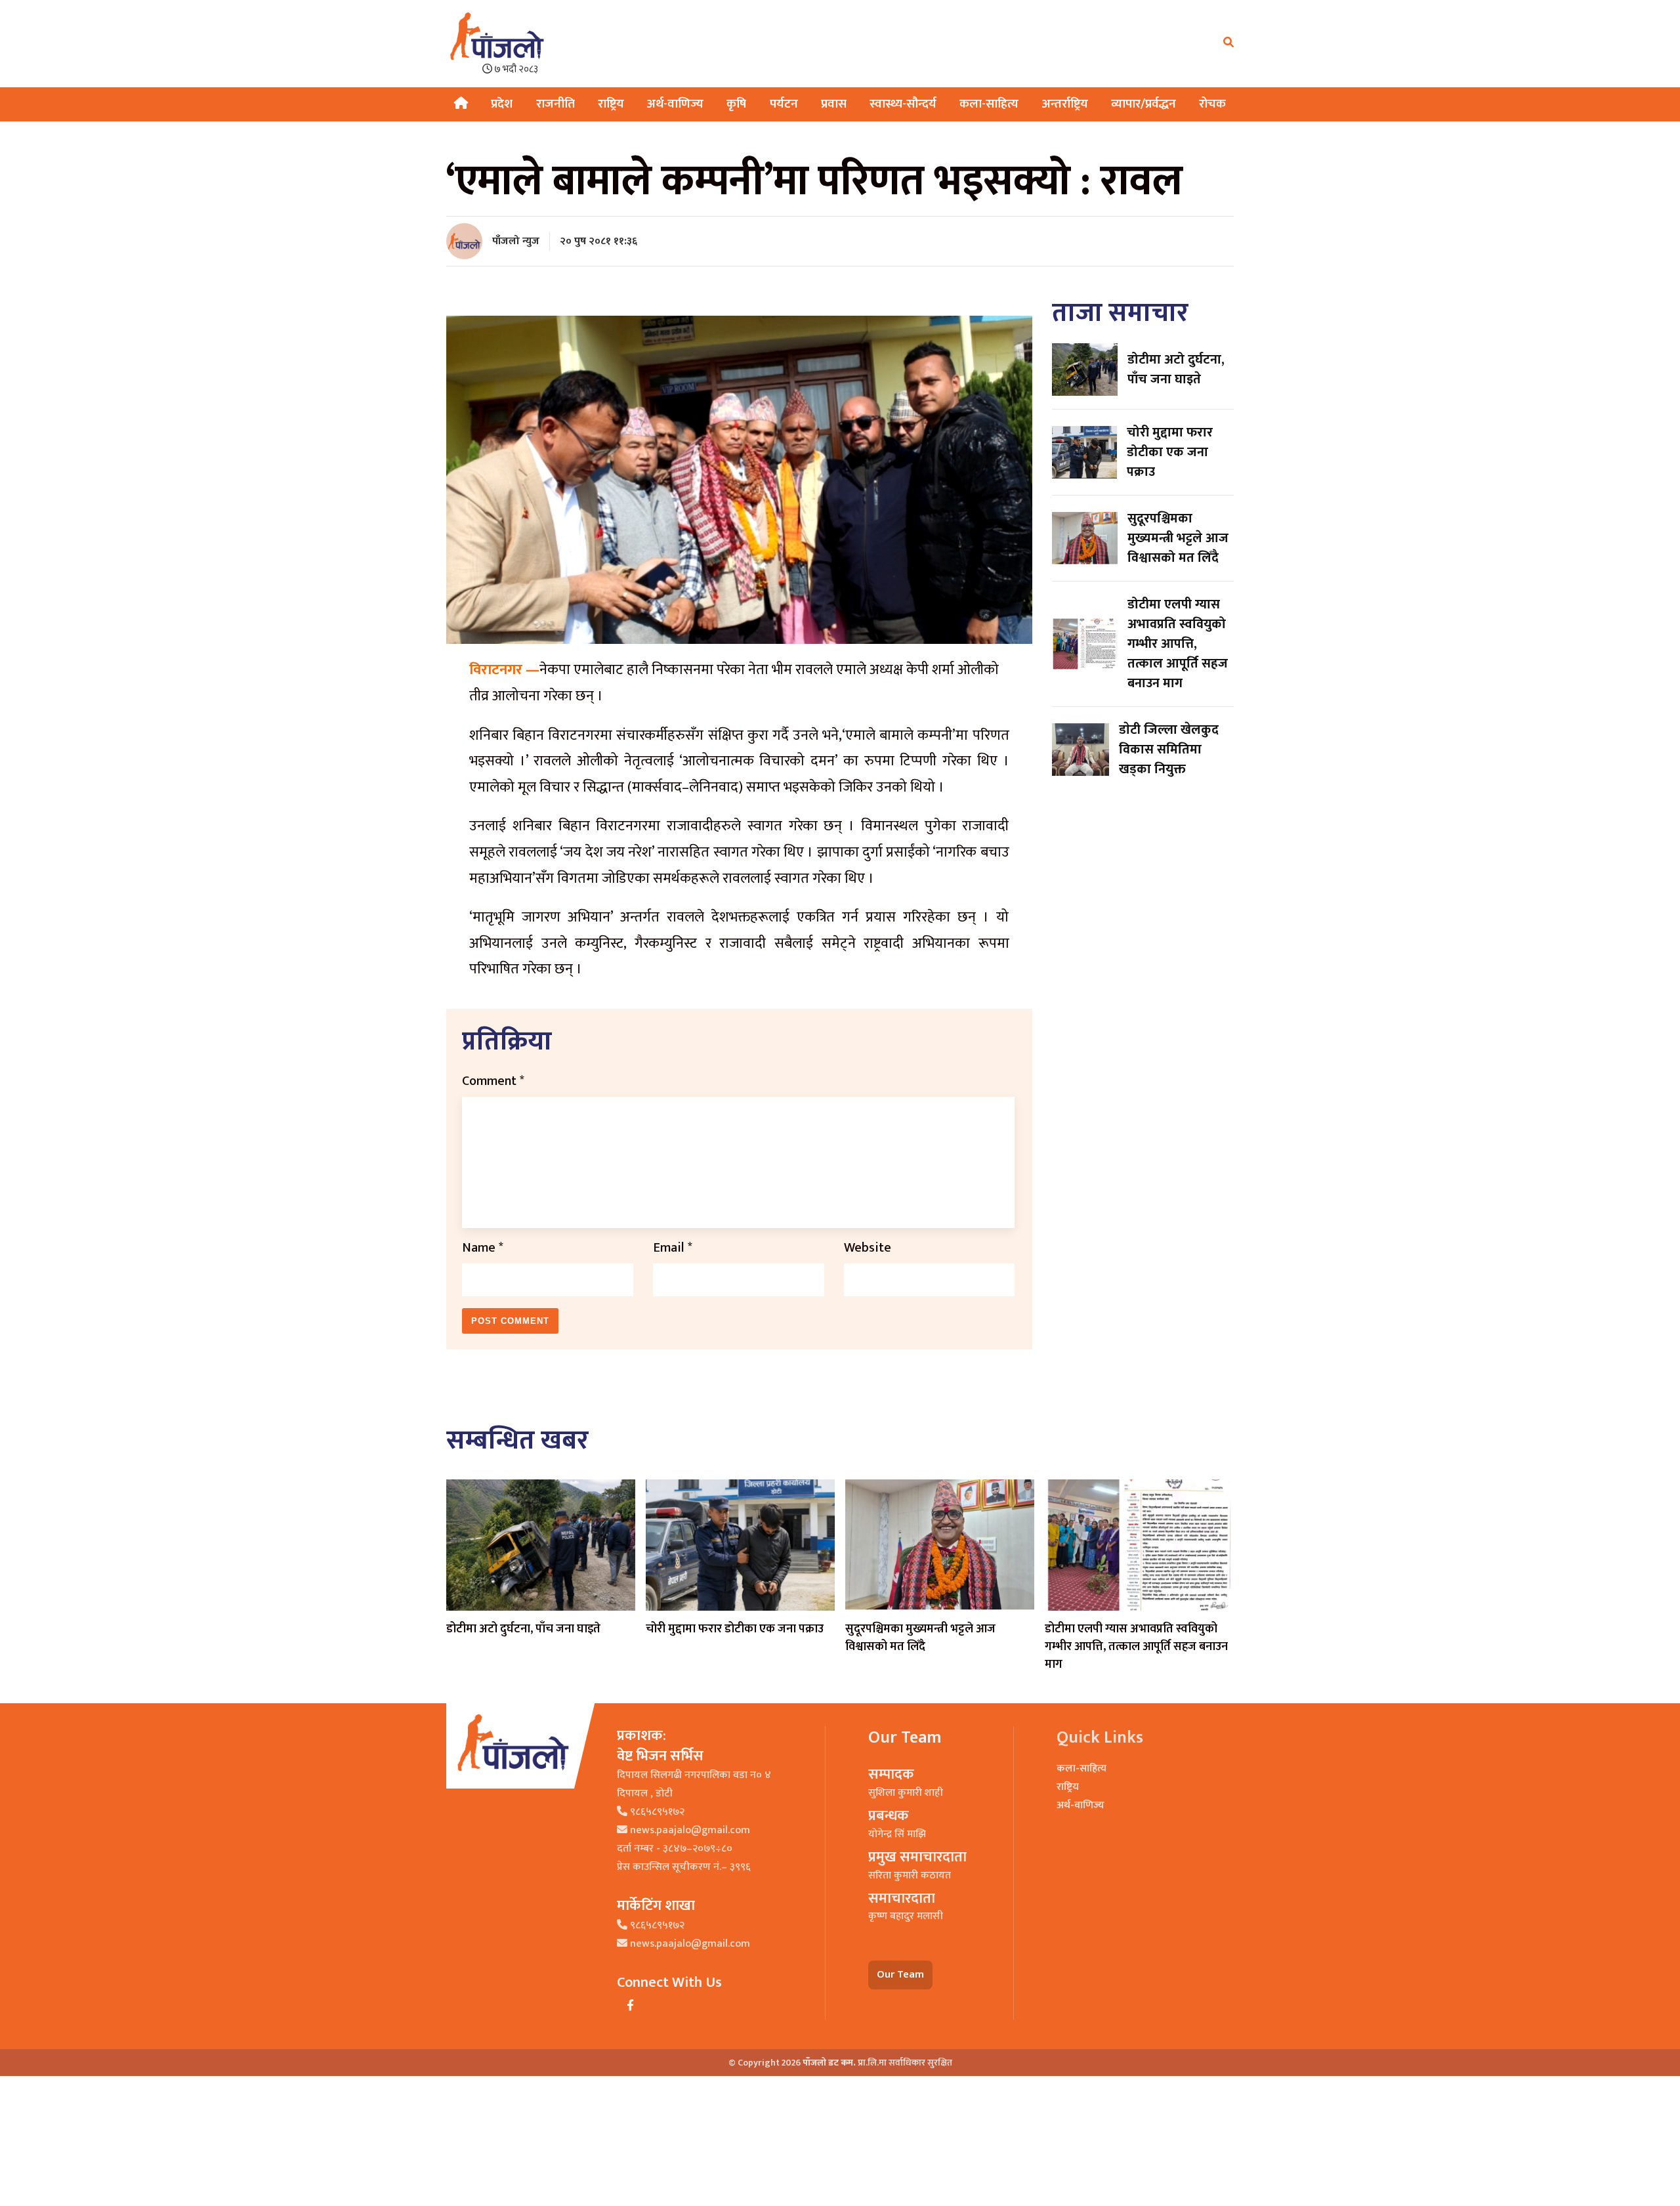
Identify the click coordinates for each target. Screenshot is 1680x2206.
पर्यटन (784, 104)
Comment (493, 1081)
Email (673, 1248)
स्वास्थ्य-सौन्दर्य (903, 104)
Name (483, 1248)
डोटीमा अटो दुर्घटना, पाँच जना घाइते (523, 1629)
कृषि (736, 104)
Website (868, 1248)
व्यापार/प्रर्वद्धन (1144, 104)
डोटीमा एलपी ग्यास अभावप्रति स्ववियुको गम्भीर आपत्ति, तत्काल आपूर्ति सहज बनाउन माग (1136, 1647)
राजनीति (556, 104)
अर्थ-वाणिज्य (675, 104)
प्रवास (834, 104)
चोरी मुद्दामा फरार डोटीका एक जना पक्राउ (735, 1629)
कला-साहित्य (989, 104)
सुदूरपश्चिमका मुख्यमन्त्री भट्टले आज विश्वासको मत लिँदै (920, 1638)
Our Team (900, 1975)
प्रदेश (502, 104)
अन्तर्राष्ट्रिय (1065, 104)
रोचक (1212, 104)
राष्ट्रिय (611, 104)
